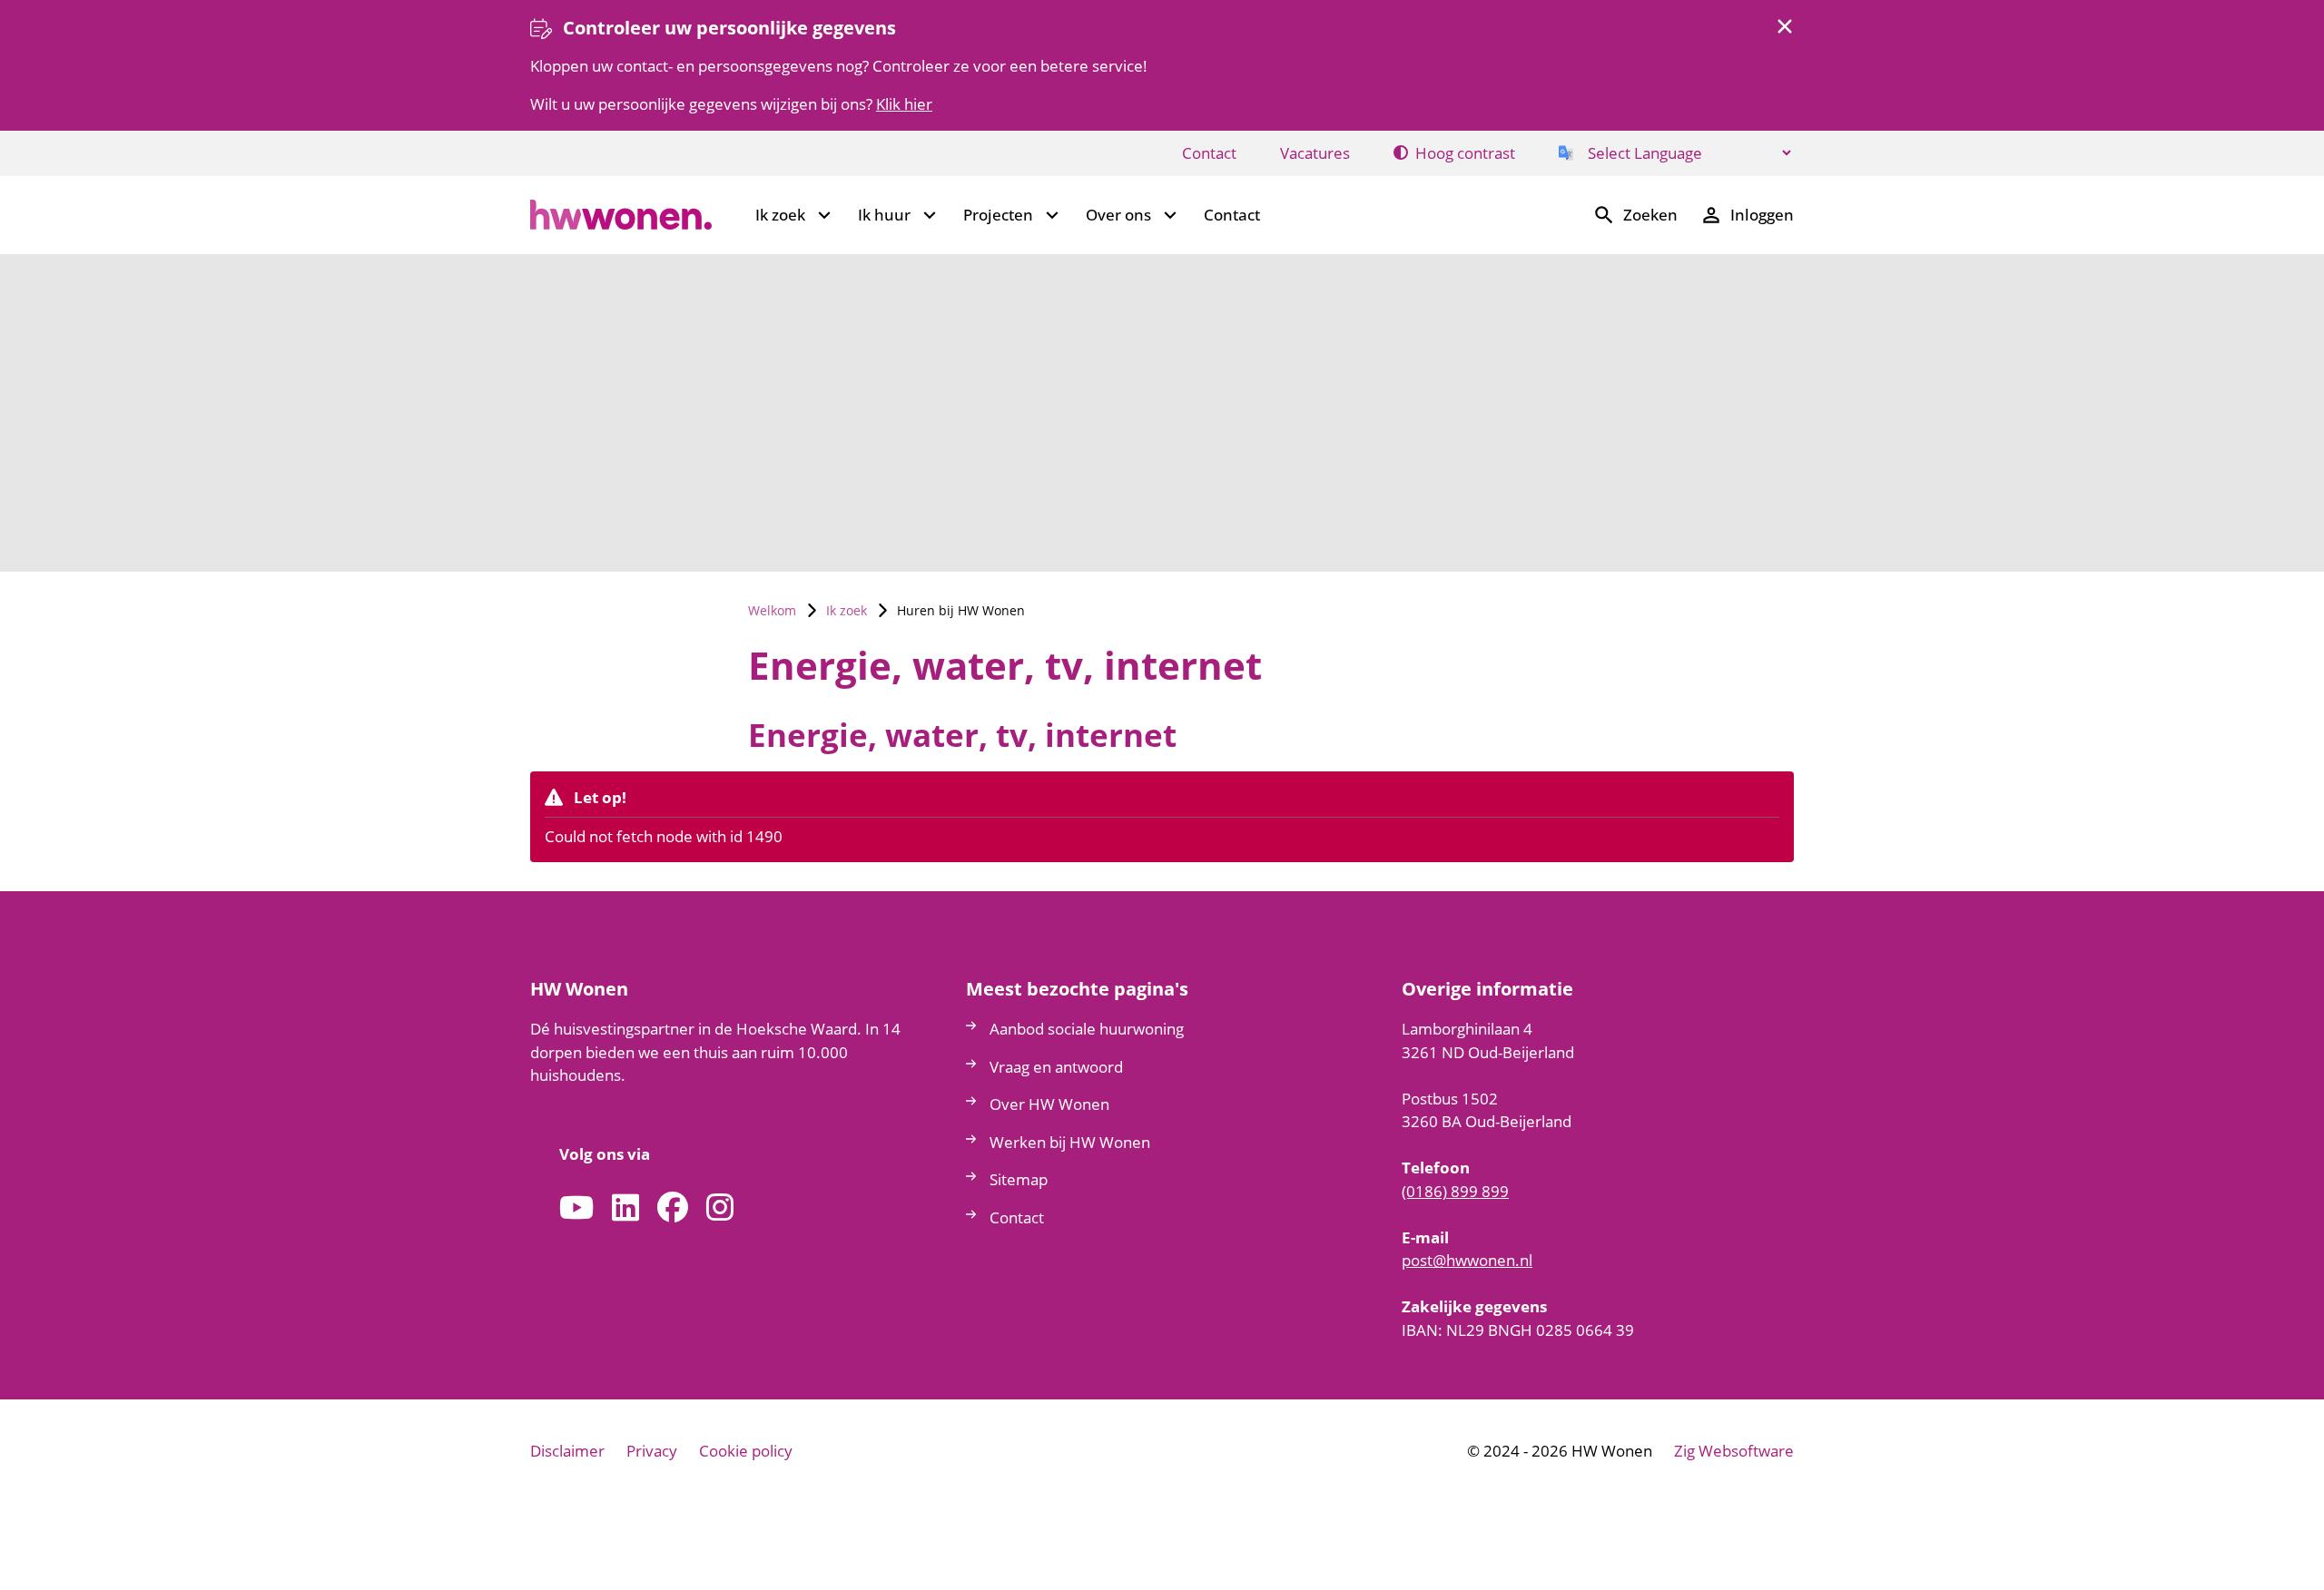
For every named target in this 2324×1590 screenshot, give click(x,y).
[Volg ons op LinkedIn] (625, 1208)
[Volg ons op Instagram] (720, 1208)
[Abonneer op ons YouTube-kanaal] (576, 1208)
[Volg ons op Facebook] (673, 1208)
